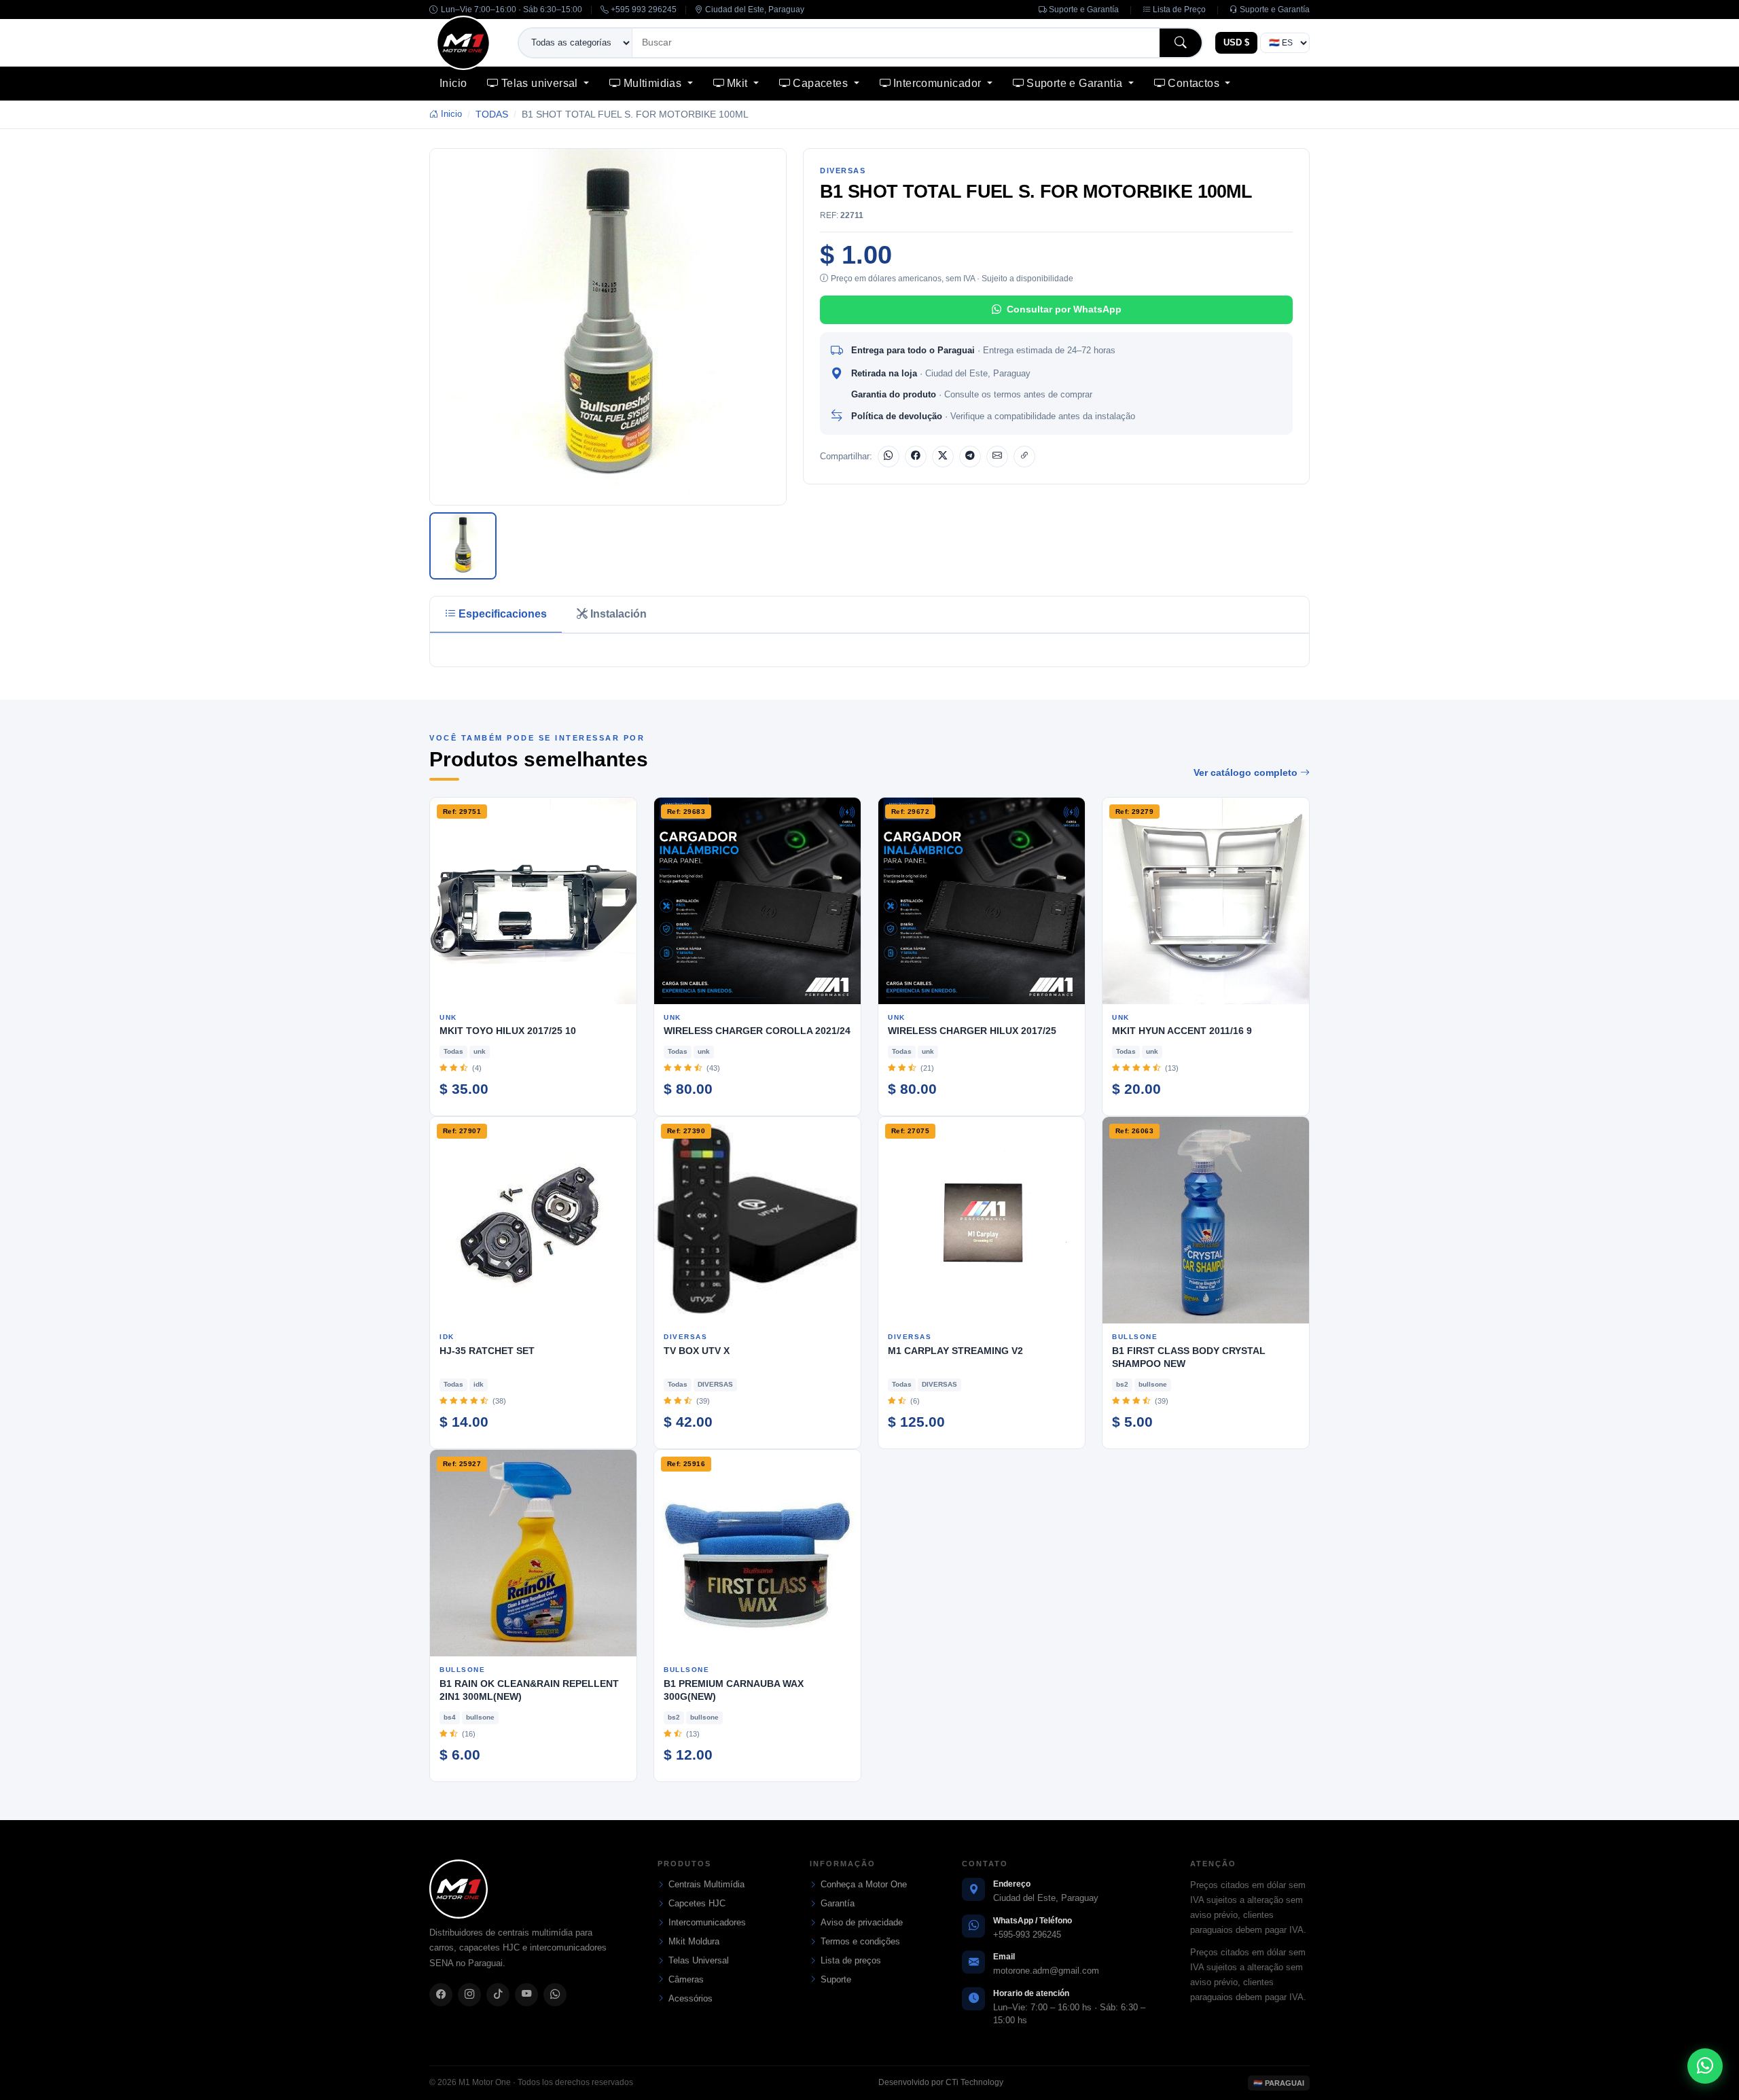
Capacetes (822, 83)
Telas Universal (699, 1960)
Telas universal (541, 83)
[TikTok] (498, 1995)
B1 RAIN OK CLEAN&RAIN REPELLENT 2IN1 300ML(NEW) (529, 1690)
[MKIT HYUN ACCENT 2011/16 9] (1206, 901)
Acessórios (691, 1998)
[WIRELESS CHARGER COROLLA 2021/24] (757, 901)
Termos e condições (860, 1941)
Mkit (739, 83)
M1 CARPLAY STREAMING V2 (955, 1351)
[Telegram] (970, 457)
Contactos (1195, 83)
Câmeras (686, 1979)
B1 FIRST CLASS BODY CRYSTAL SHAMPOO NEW (1189, 1357)
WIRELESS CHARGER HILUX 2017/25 (972, 1031)
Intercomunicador (939, 83)
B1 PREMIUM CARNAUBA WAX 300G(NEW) (734, 1690)
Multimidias (654, 83)
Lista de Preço (1178, 10)
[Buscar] (1181, 42)
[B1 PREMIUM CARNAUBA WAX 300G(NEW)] (757, 1553)
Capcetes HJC (697, 1903)
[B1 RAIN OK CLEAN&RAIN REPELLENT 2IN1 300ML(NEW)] (533, 1553)
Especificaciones (503, 614)
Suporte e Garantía (1083, 10)
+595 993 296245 (643, 10)
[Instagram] (469, 1995)
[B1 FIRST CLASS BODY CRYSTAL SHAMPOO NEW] (1206, 1220)
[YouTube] (526, 1995)
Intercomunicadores (707, 1922)
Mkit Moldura (694, 1941)
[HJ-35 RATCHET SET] (533, 1220)
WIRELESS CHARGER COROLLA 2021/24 (757, 1031)
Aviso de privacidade (862, 1922)
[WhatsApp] (889, 457)
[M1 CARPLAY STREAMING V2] (982, 1220)
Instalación (618, 614)
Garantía (838, 1903)
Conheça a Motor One (864, 1884)
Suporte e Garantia (1076, 83)
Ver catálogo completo (1247, 772)
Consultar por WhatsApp (1064, 309)
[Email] (997, 457)
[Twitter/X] (943, 457)
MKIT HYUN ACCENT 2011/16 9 (1182, 1031)
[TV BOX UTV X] (757, 1220)
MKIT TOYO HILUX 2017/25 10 (508, 1031)
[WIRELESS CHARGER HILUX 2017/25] (982, 901)
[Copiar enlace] (1024, 457)
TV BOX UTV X (697, 1351)
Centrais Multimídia (706, 1884)
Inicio (453, 83)
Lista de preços (851, 1960)
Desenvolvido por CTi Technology (941, 2082)
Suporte (836, 1979)
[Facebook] (916, 457)
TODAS (492, 114)
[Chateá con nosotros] (1705, 2066)
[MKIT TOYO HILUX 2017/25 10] (533, 901)
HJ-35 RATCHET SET (487, 1351)
